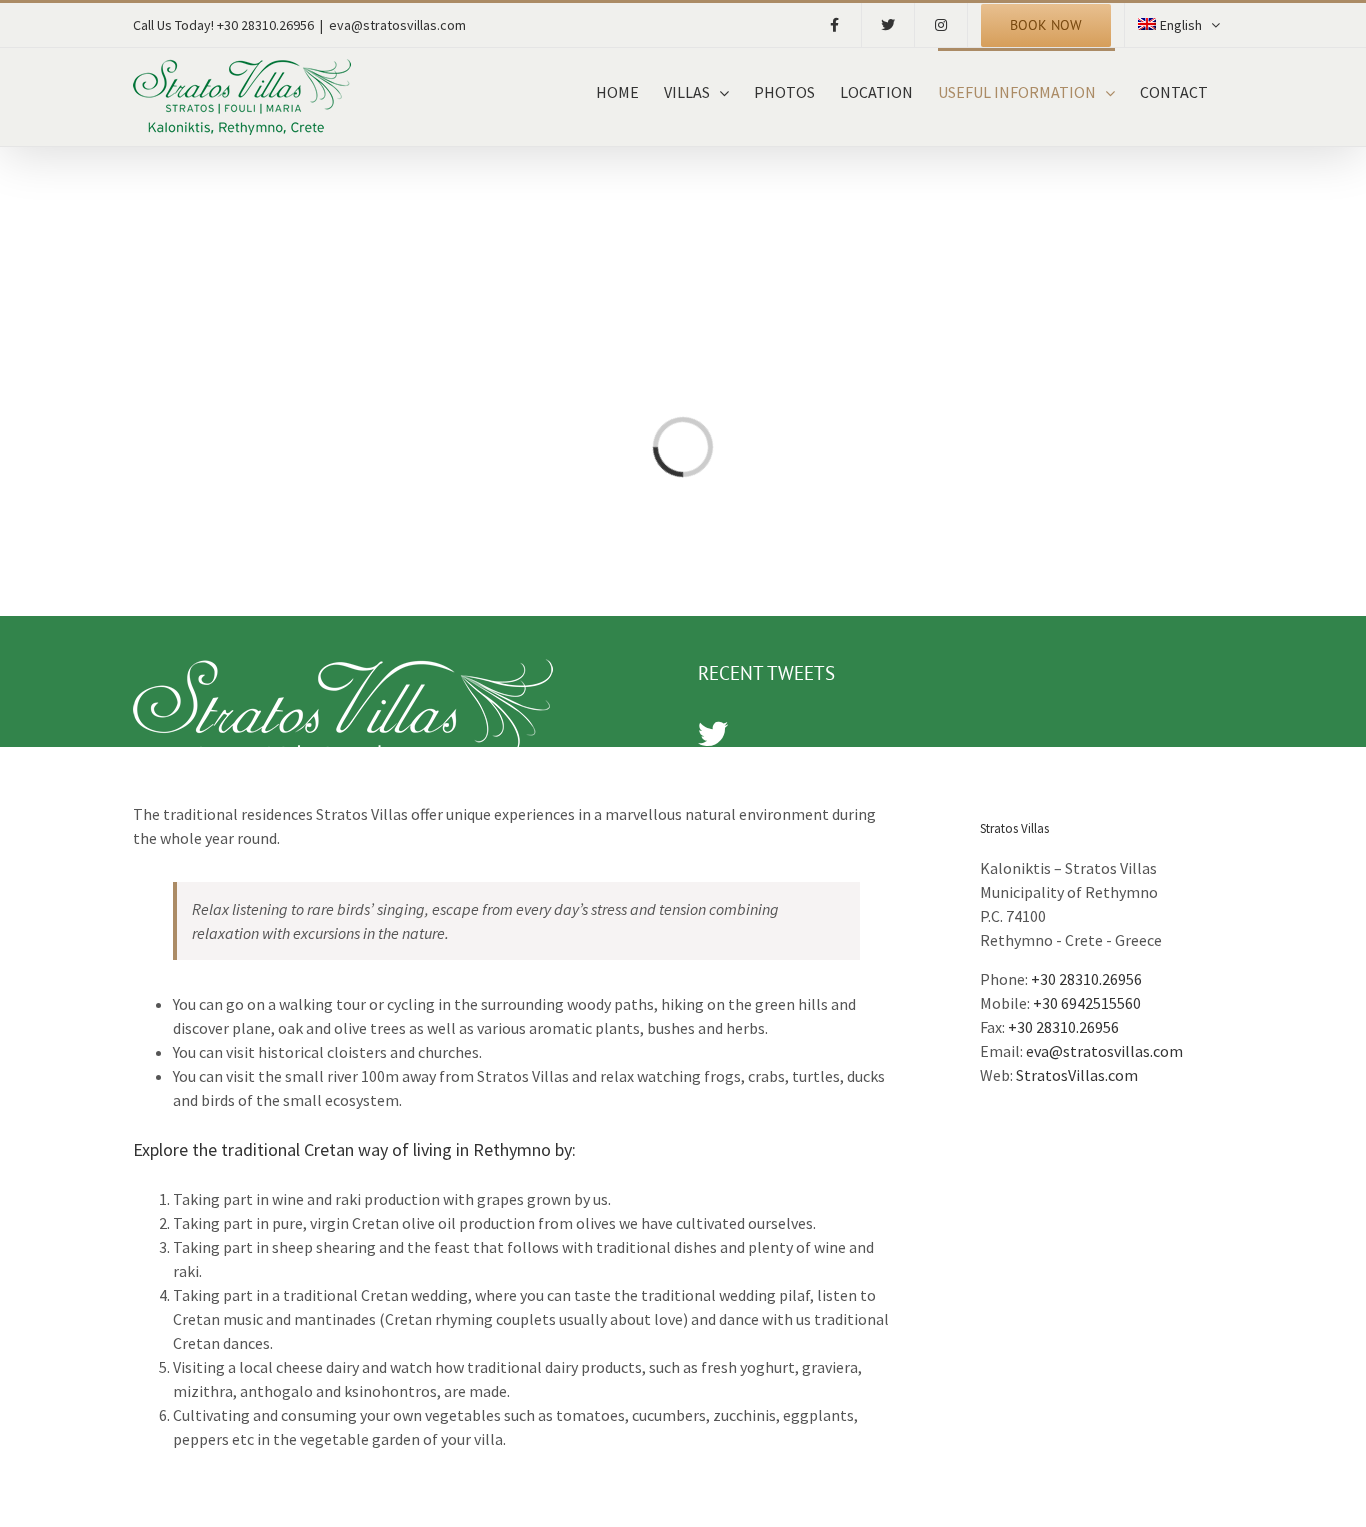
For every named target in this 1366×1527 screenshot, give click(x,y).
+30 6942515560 (1087, 1003)
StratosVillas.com (1077, 1075)
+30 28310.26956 (1086, 979)
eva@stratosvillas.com (397, 25)
